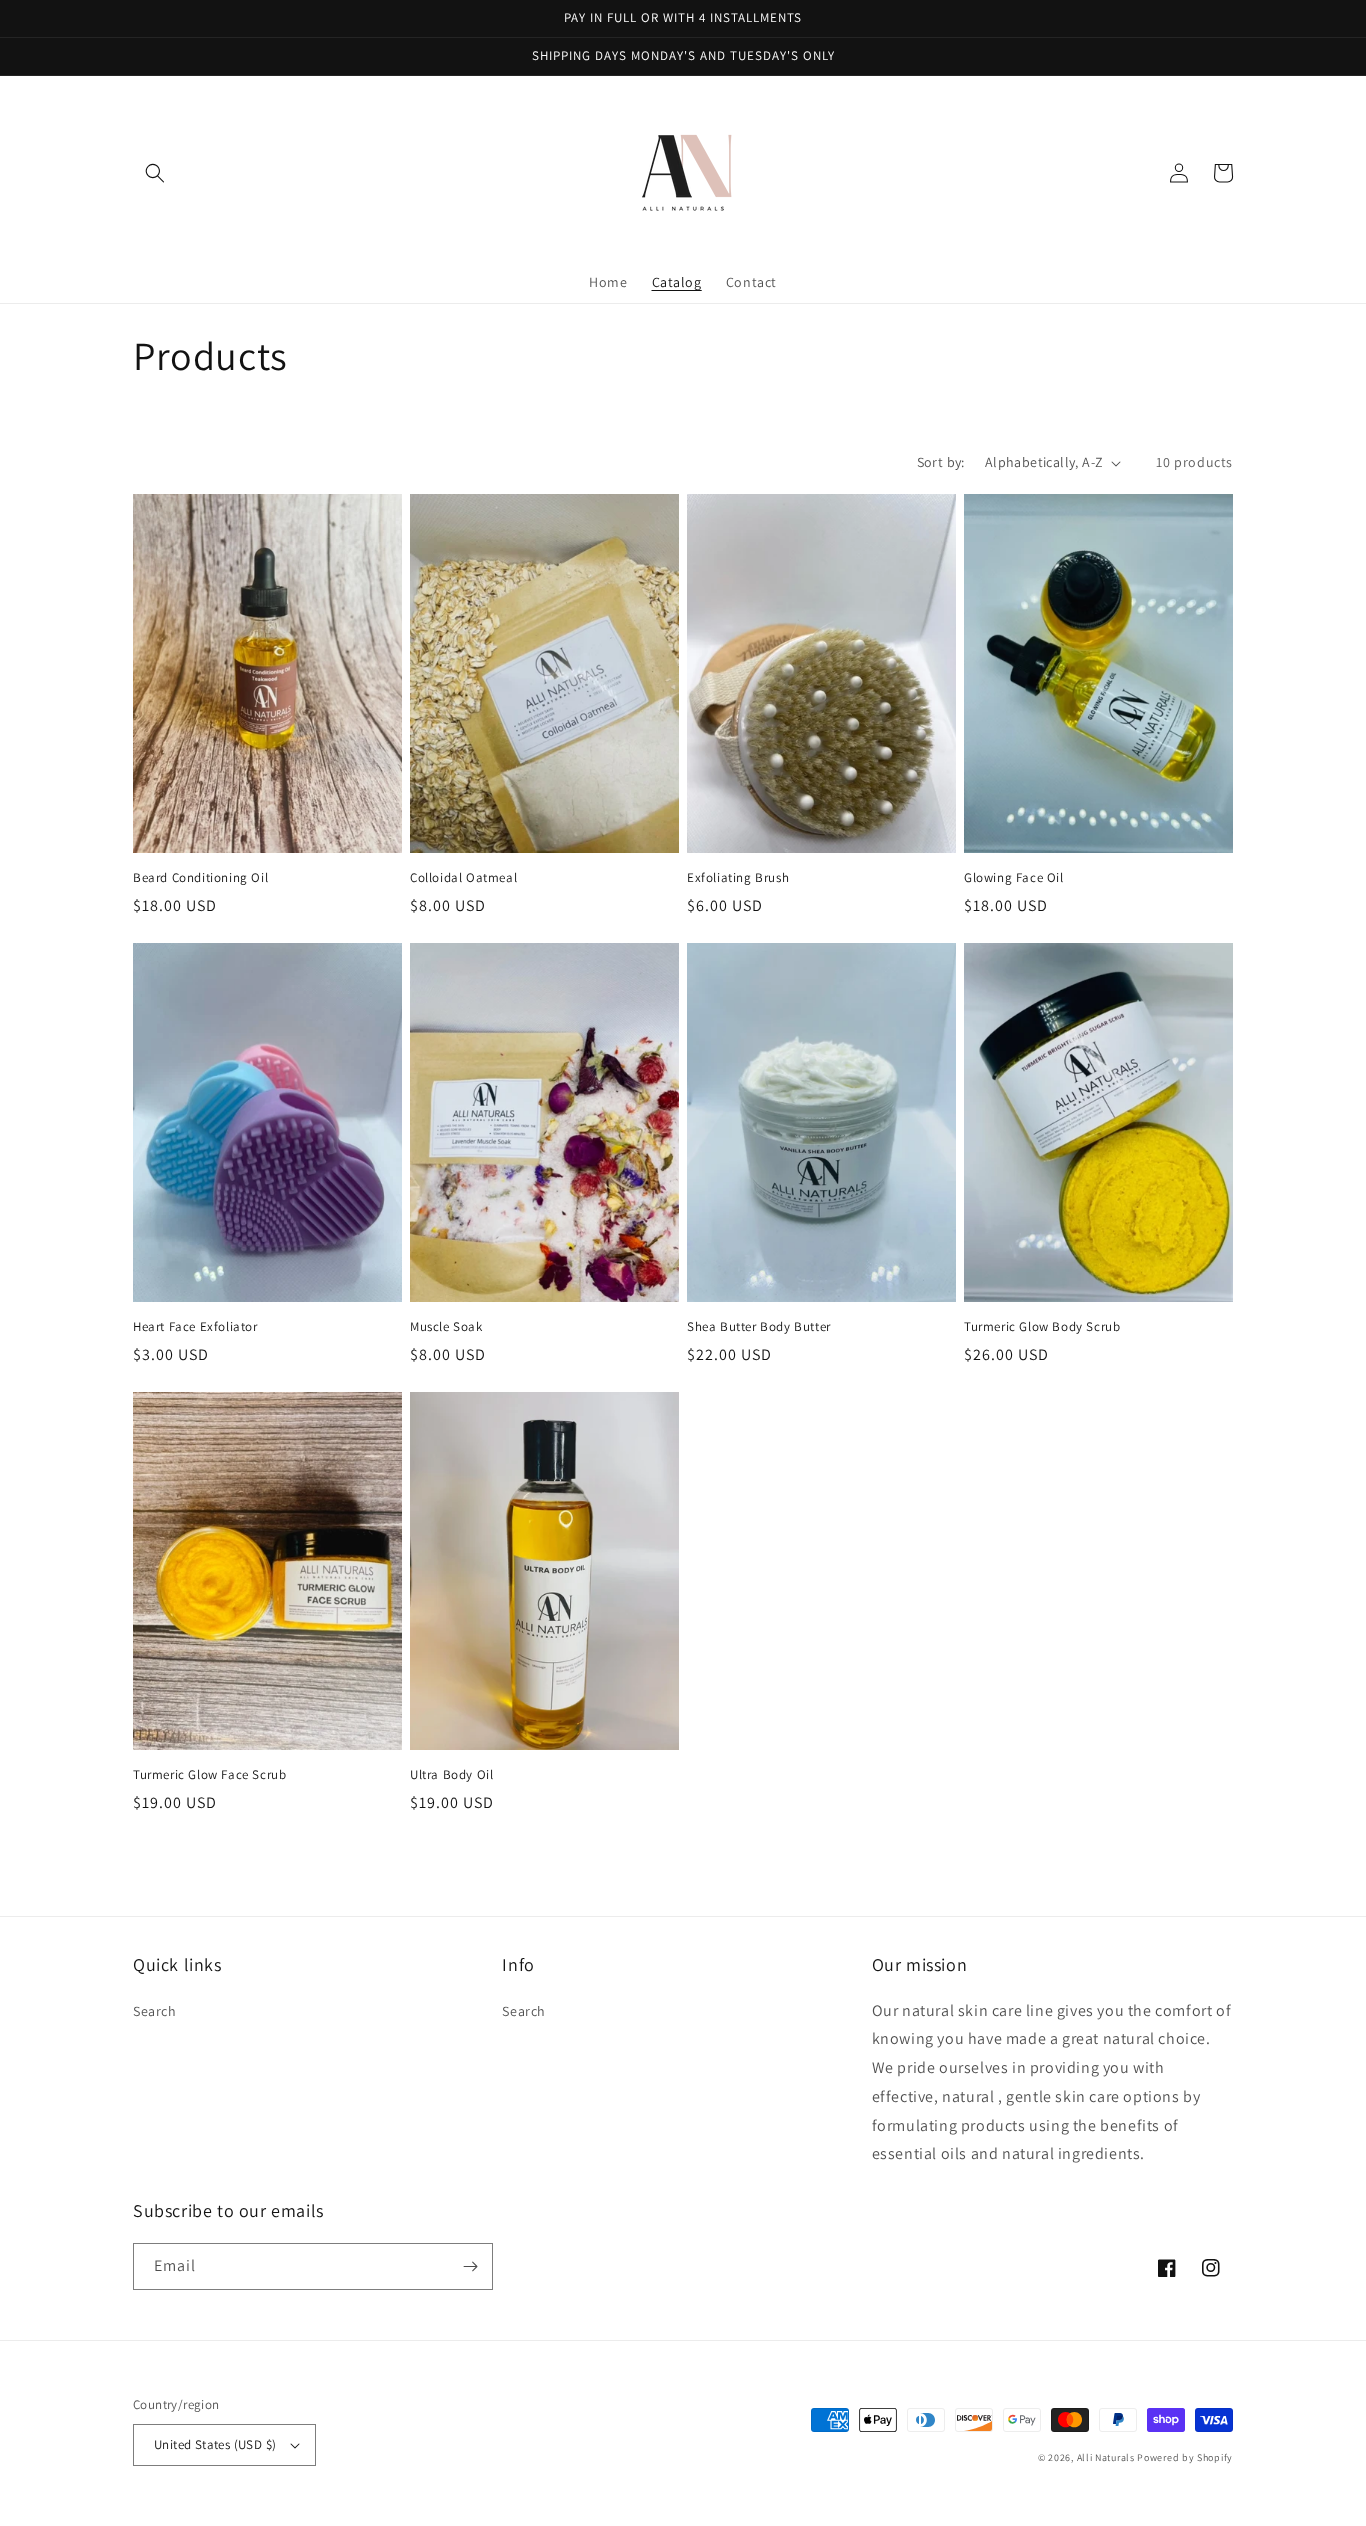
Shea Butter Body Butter (759, 1327)
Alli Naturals (1106, 2457)
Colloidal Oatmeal (463, 878)
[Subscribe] (470, 2266)
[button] (155, 173)
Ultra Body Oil (451, 1775)
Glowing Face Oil (1014, 878)
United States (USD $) (215, 2444)
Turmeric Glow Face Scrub (209, 1775)
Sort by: (941, 462)
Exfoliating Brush (738, 878)
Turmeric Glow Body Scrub (1042, 1327)
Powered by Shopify (1185, 2457)
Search (155, 2011)
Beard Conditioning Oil (200, 878)
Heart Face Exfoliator (195, 1327)
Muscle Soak (446, 1327)
